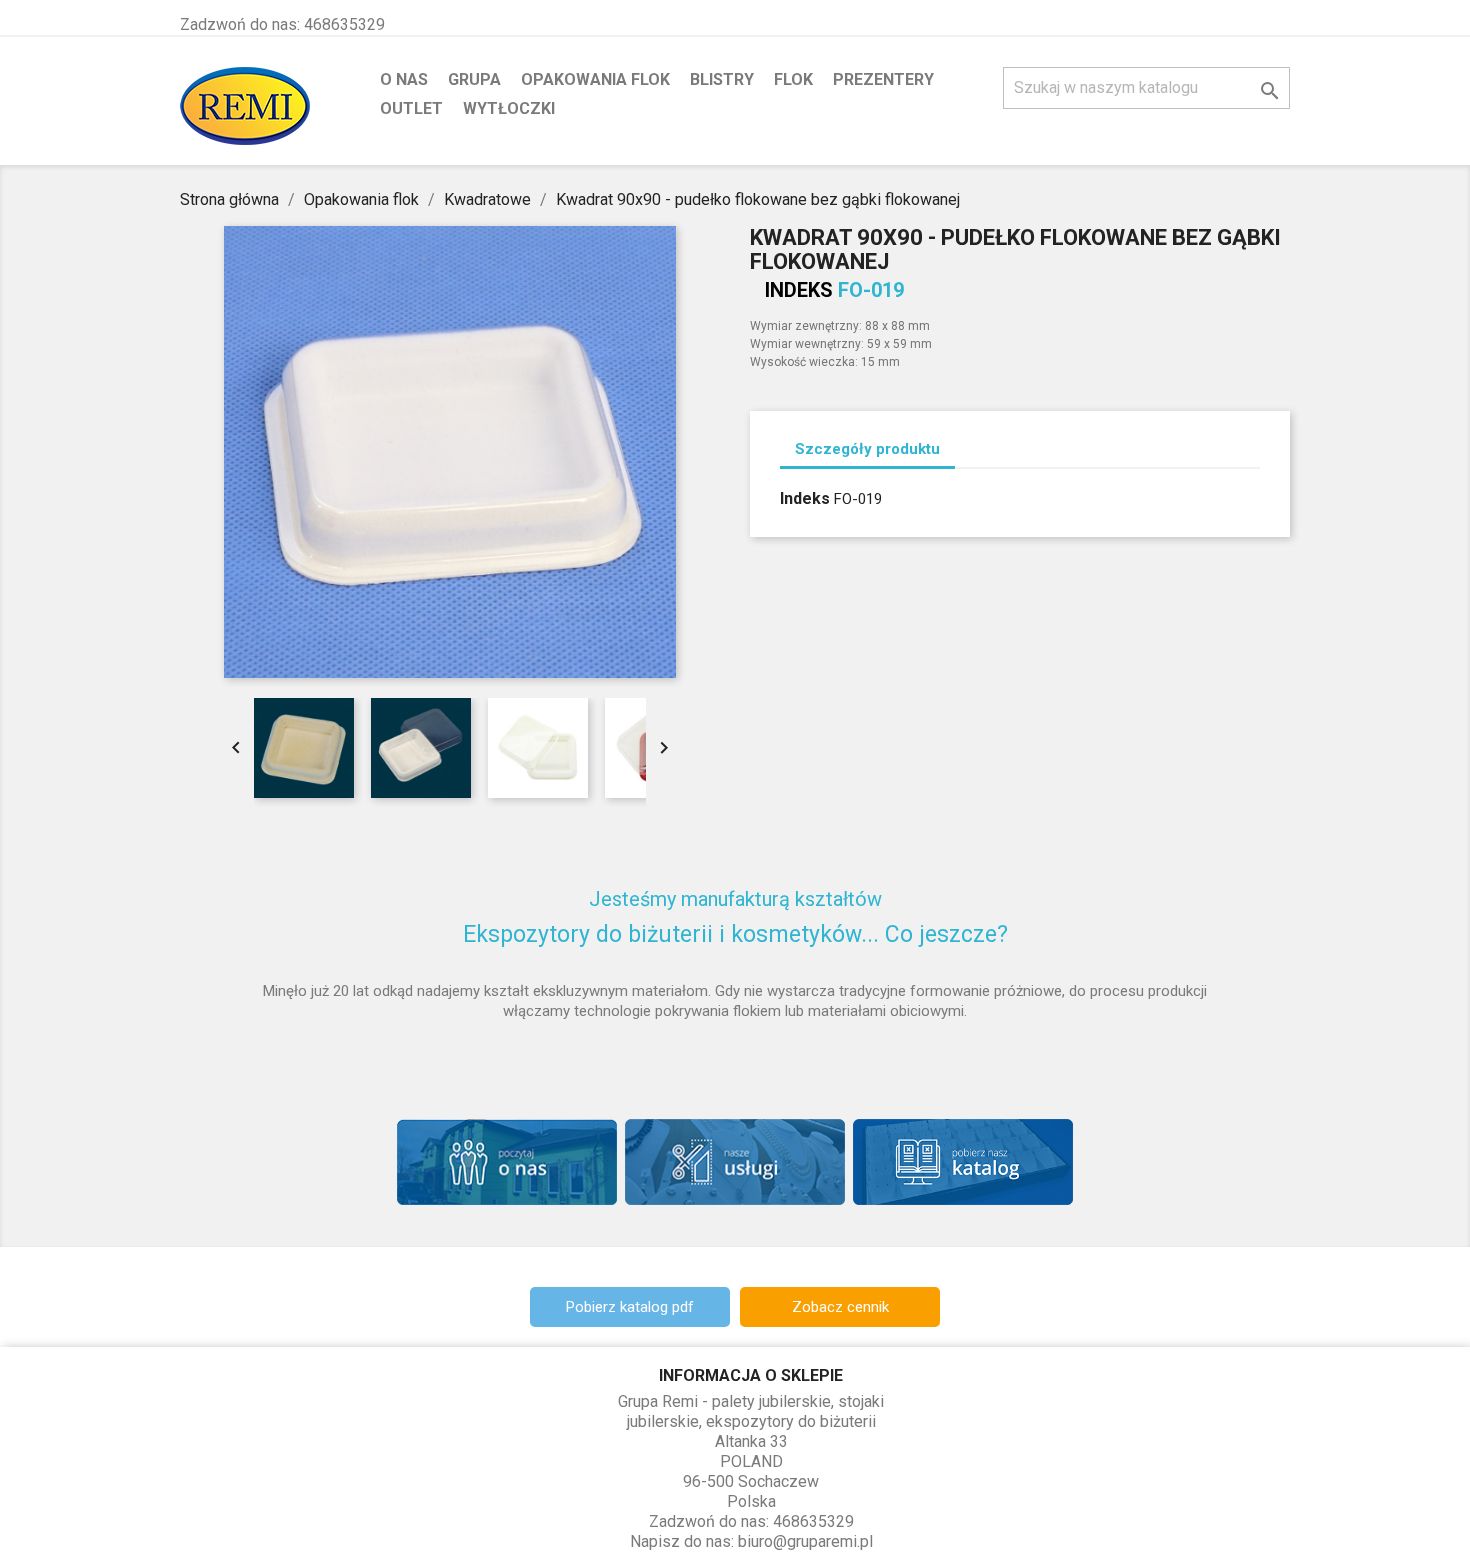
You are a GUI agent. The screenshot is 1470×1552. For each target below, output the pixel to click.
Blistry (722, 79)
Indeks (799, 290)
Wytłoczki (509, 108)
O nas (404, 79)
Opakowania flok (595, 79)
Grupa (474, 79)
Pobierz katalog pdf (630, 1307)
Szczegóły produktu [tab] (867, 449)
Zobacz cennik (840, 1307)
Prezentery (883, 79)
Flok (793, 79)
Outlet (411, 108)
